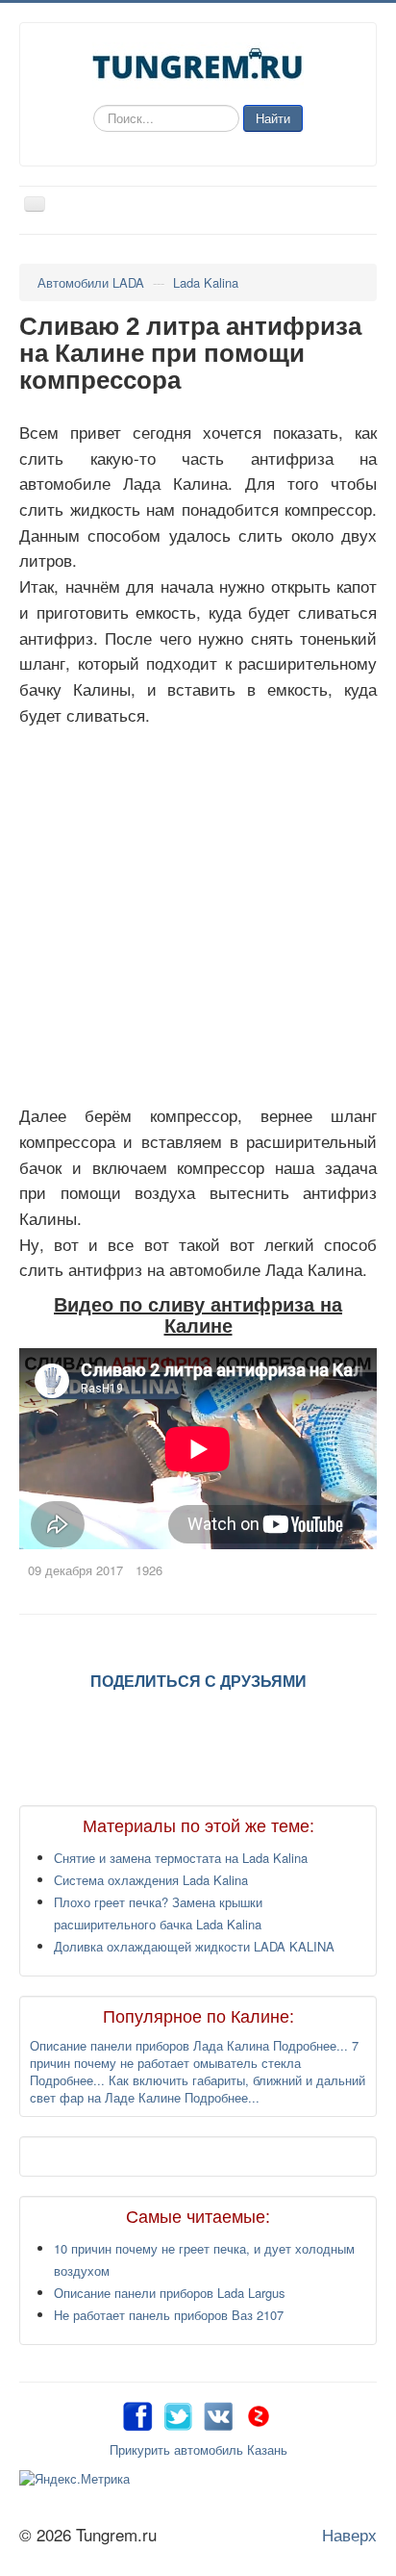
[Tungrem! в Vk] (218, 2414)
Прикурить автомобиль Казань (198, 2449)
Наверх (349, 2534)
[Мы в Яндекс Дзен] (259, 2414)
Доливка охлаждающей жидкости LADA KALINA (194, 1946)
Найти (273, 118)
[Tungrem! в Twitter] (178, 2414)
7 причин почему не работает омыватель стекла (194, 2054)
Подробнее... (310, 2045)
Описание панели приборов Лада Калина (151, 2045)
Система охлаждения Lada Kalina (151, 1880)
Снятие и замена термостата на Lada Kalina (181, 1858)
